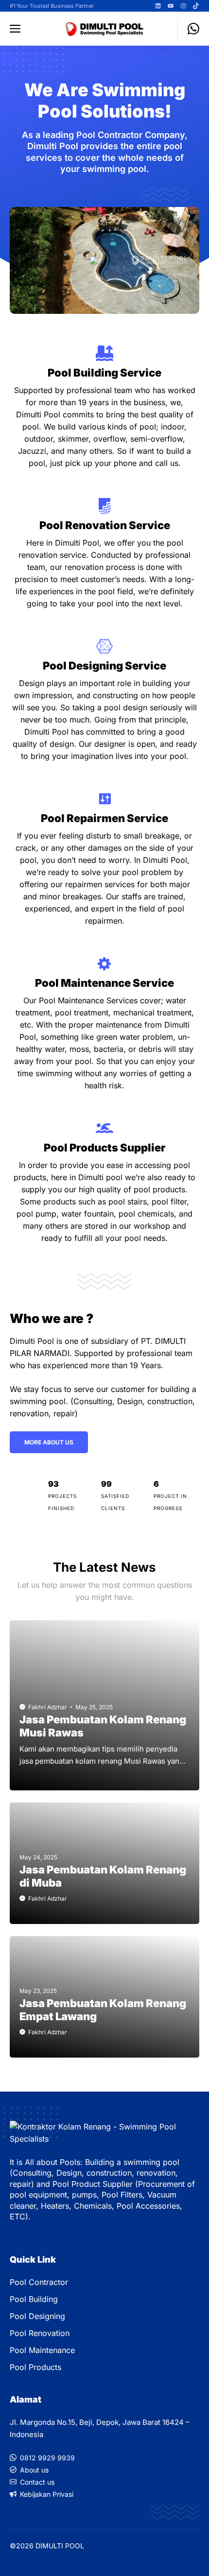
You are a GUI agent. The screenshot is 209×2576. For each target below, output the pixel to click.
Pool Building (34, 2299)
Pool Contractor (39, 2282)
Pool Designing (37, 2316)
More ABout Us (49, 1442)
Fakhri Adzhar (48, 1707)
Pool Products (35, 2367)
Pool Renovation (40, 2333)
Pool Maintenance (42, 2350)
